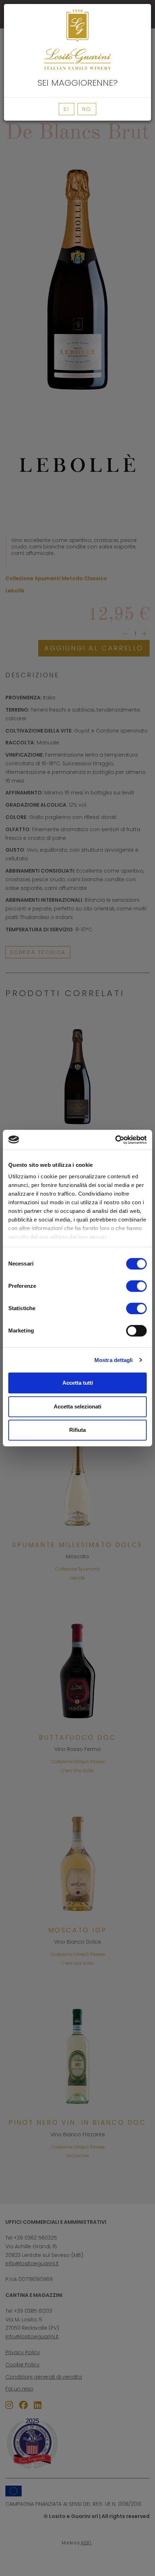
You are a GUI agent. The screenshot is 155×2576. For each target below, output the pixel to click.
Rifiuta (77, 1430)
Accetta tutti (78, 1383)
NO (87, 109)
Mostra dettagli (114, 1360)
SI (67, 109)
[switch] (136, 1286)
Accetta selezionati (77, 1406)
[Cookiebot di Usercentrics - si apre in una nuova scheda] (115, 1140)
